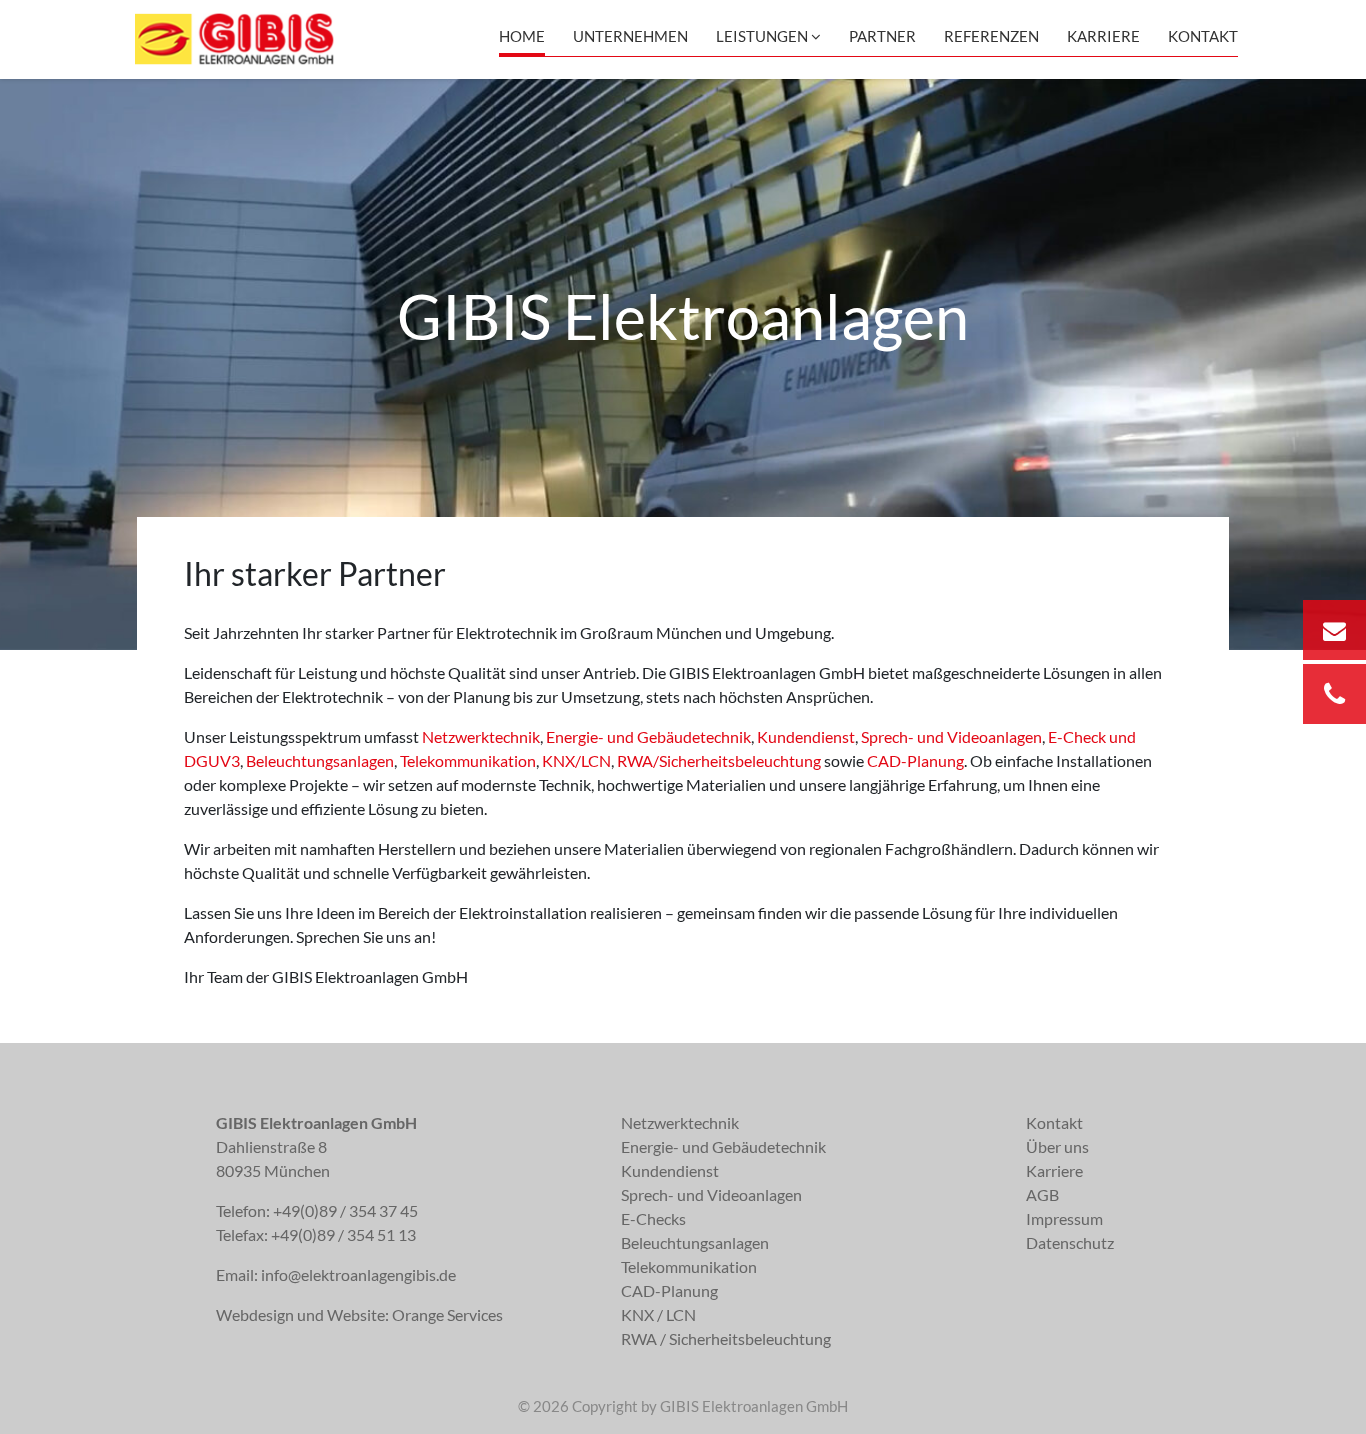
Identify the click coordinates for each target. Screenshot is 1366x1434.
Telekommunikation (468, 760)
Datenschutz (1070, 1242)
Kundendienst (806, 736)
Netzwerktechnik (481, 736)
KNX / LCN (658, 1314)
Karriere (1103, 36)
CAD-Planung (915, 760)
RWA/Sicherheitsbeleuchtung (719, 760)
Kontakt (1203, 36)
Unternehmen (630, 36)
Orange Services (447, 1314)
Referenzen (991, 36)
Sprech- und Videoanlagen (951, 736)
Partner (882, 36)
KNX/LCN (576, 760)
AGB (1042, 1194)
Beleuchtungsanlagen (320, 760)
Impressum (1064, 1218)
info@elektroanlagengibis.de (358, 1274)
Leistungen (762, 36)
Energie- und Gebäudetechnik (648, 736)
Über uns (1057, 1146)
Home (522, 36)
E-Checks (653, 1218)
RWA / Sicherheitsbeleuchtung (726, 1338)
